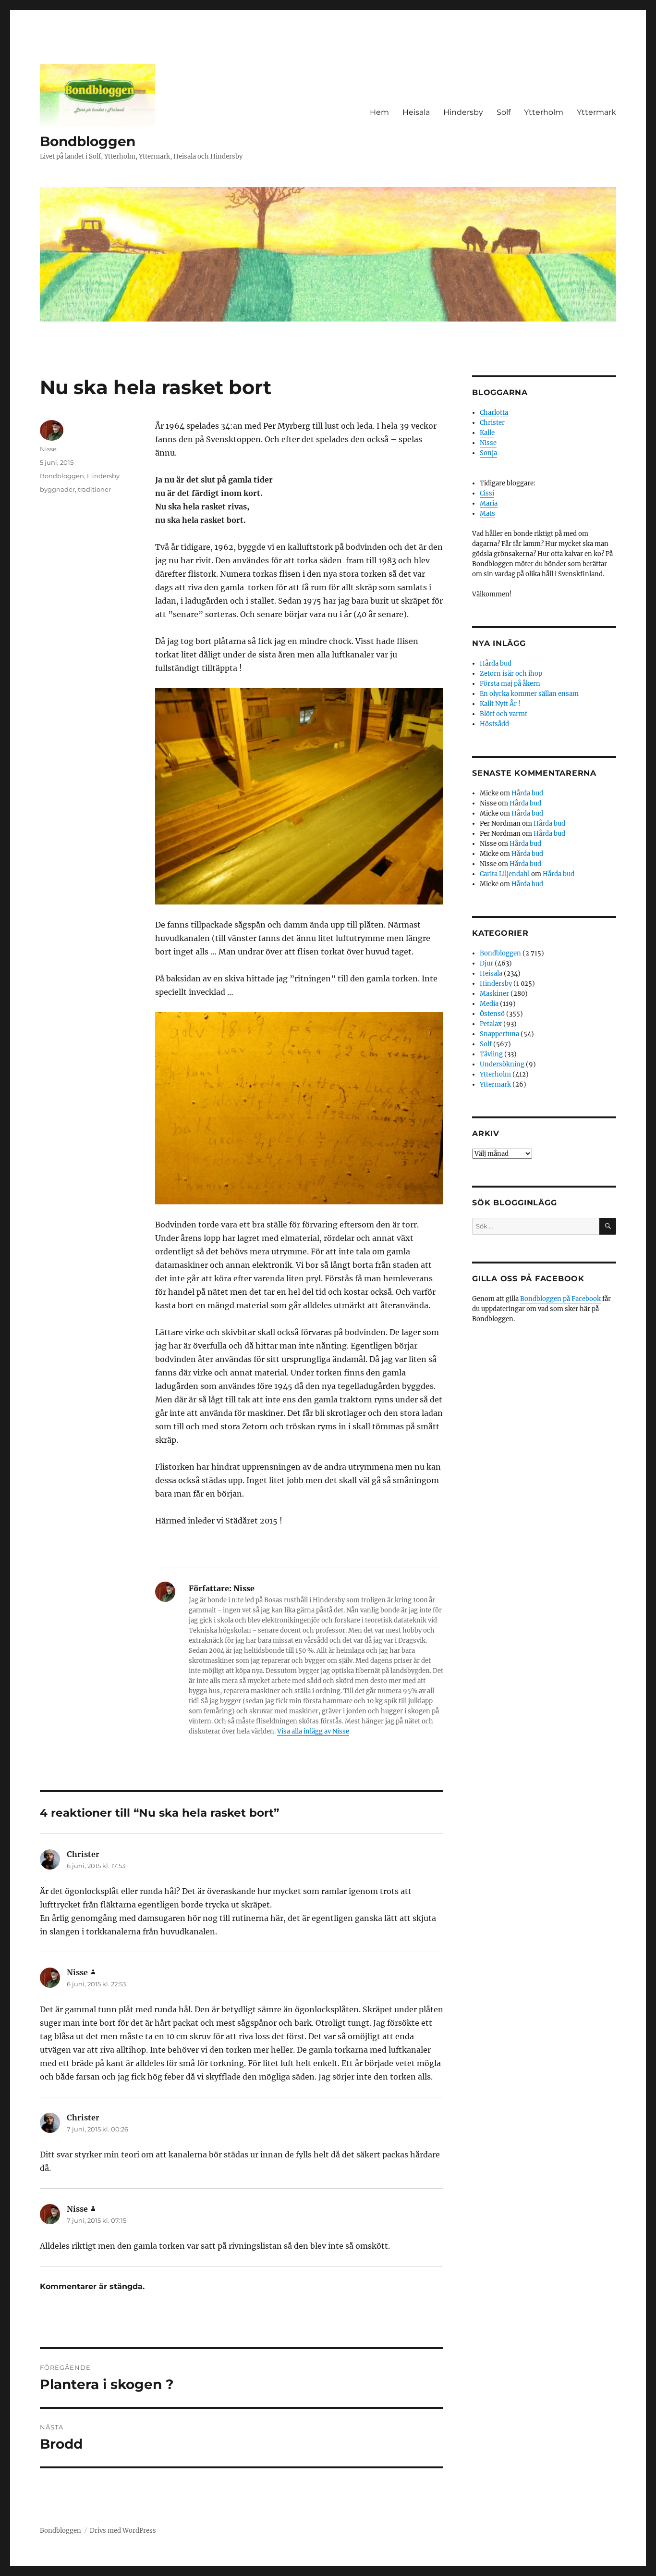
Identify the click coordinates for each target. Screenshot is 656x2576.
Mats (487, 514)
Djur (486, 963)
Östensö (492, 1014)
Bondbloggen (88, 141)
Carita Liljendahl (505, 874)
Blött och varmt (504, 714)
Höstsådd (494, 724)
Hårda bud (496, 663)
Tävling (491, 1054)
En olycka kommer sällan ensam (529, 694)
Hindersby (463, 112)
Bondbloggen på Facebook (560, 1299)
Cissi (487, 493)
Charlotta (494, 413)
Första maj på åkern (510, 684)
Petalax (491, 1024)
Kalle (487, 433)
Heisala (416, 112)
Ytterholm (544, 112)
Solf (504, 112)
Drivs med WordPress (123, 2531)
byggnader (57, 489)
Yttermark (596, 112)
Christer (492, 423)
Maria (489, 503)
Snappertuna (499, 1034)
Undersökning (502, 1064)
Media (489, 1004)
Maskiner (494, 994)
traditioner (94, 489)
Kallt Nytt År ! (500, 704)
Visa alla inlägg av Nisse (313, 1731)
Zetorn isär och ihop (511, 674)
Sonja (488, 453)
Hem (379, 112)
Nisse (48, 449)
